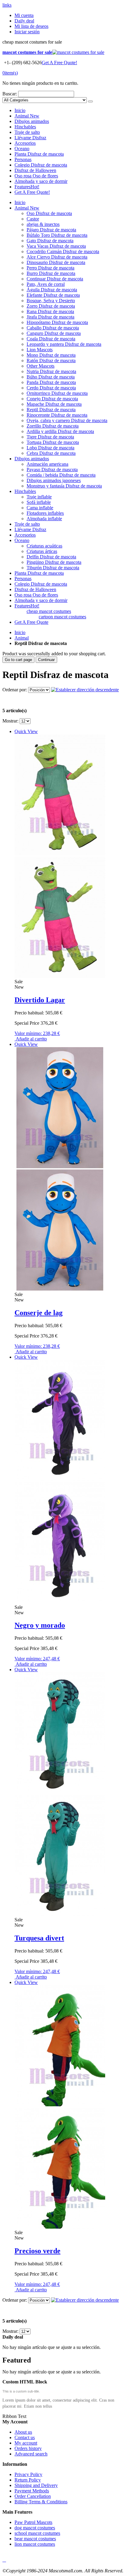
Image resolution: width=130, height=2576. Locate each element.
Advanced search (31, 2454)
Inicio (20, 632)
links (7, 5)
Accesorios (25, 143)
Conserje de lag (39, 1313)
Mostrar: (10, 721)
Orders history (28, 2448)
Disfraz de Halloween (35, 170)
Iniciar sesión (27, 32)
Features (27, 187)
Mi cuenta (24, 15)
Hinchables (25, 127)
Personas (23, 159)
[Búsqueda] (90, 101)
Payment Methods (32, 2491)
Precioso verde (37, 2251)
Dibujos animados (32, 121)
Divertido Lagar (40, 1000)
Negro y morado (40, 1625)
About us (23, 2432)
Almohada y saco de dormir (41, 181)
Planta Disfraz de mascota (39, 154)
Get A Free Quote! (59, 63)
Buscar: (10, 94)
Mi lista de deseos (31, 26)
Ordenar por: (15, 690)
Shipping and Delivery (36, 2485)
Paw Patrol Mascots (33, 2522)
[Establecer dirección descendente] (85, 690)
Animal (27, 116)
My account (26, 2443)
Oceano (22, 149)
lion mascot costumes (35, 2544)
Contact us (25, 2437)
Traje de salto (27, 132)
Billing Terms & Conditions (41, 2502)
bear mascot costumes (35, 2539)
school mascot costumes (37, 2533)
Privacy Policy (28, 2474)
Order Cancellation (33, 2496)
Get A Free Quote (31, 622)
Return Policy (28, 2480)
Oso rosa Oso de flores (36, 176)
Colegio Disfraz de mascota (41, 165)
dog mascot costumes (35, 2528)
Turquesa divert (39, 1938)
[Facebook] (3, 2560)
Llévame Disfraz (30, 138)
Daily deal (24, 21)
